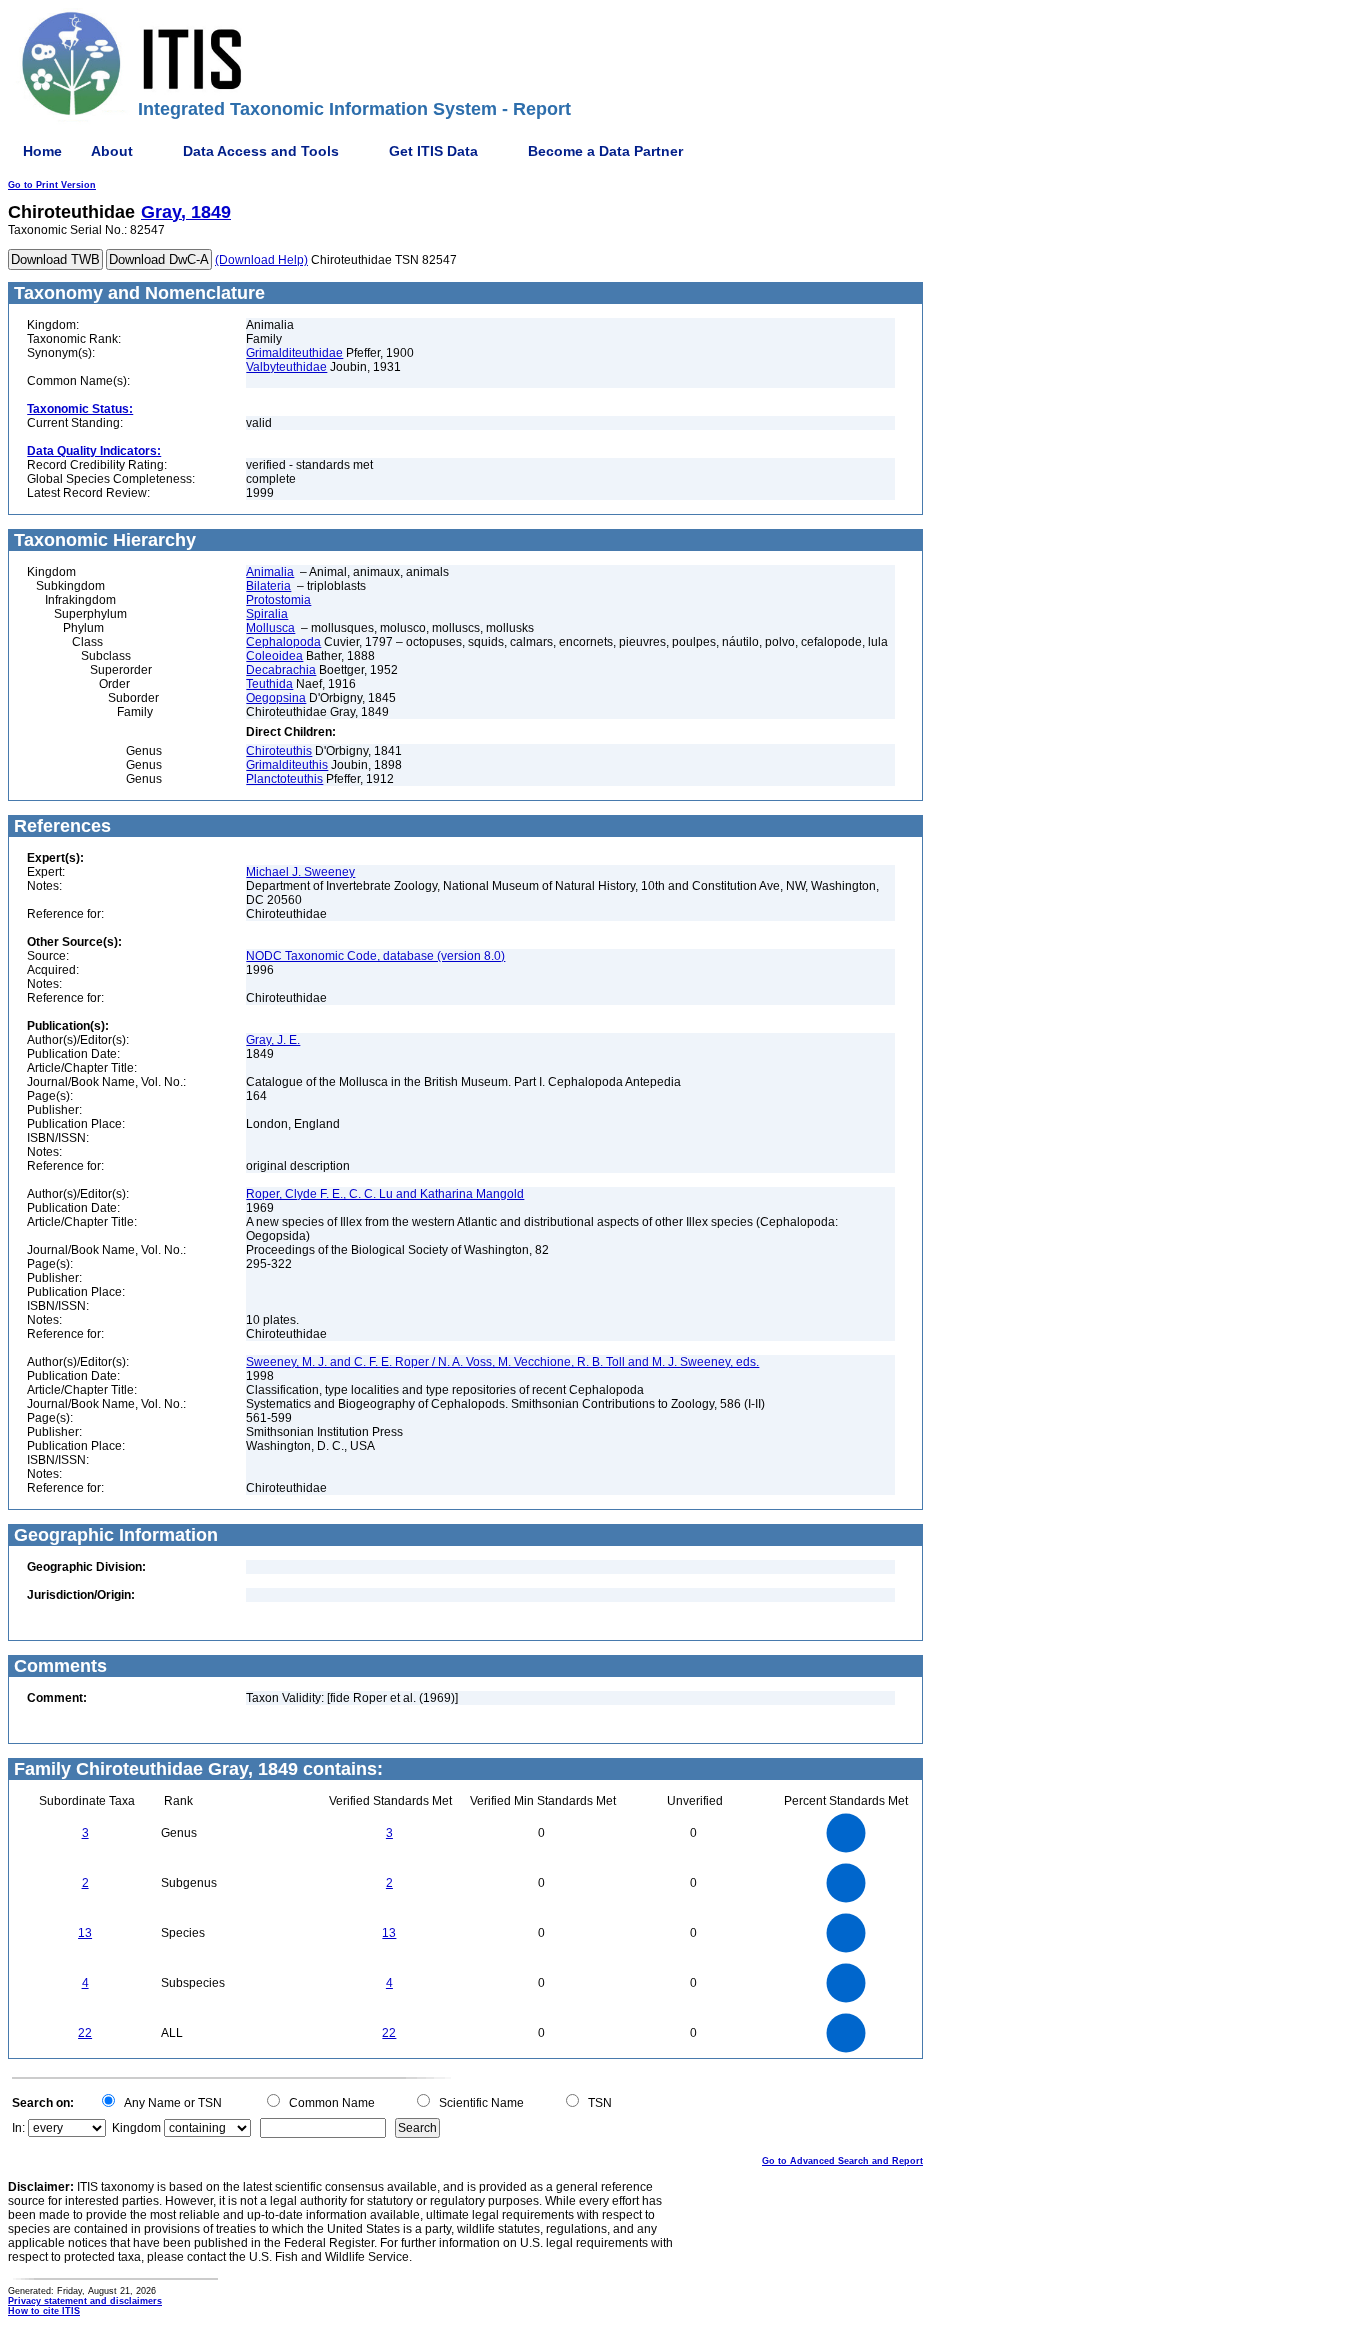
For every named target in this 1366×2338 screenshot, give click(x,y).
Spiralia (267, 614)
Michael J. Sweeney (300, 872)
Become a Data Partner (605, 151)
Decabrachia (281, 670)
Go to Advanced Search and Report (842, 2161)
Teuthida (269, 684)
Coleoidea (274, 656)
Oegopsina (276, 698)
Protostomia (278, 600)
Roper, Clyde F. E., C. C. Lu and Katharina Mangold (385, 1194)
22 (85, 2033)
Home (42, 151)
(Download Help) (261, 260)
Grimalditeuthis (287, 765)
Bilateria (268, 586)
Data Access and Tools (261, 151)
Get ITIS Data (433, 151)
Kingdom (136, 2128)
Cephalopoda (283, 642)
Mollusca (270, 628)
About (112, 151)
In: (18, 2128)
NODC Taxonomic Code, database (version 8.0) (375, 956)
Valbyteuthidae (286, 367)
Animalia (270, 572)
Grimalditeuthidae (294, 353)
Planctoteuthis (284, 779)
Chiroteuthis (279, 751)
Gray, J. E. (273, 1040)
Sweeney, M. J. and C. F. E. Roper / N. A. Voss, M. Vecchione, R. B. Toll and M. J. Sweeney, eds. (502, 1362)
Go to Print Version (52, 185)
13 (85, 1933)
